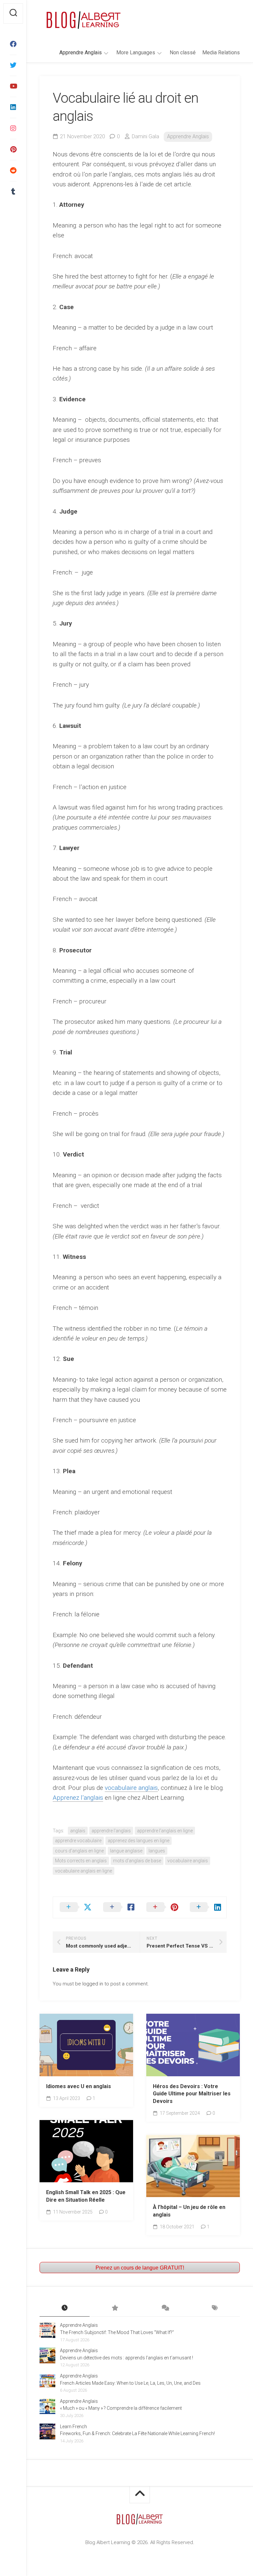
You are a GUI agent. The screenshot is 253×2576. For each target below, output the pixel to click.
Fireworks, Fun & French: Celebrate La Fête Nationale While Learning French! (137, 2433)
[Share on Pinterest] (161, 1907)
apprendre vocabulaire (78, 1841)
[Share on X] (75, 1907)
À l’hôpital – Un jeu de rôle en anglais (189, 2211)
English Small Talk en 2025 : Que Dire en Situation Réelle (86, 2196)
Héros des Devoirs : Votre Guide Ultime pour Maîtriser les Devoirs (192, 2094)
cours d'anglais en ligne (79, 1851)
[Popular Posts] (115, 2308)
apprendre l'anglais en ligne (165, 1831)
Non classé (183, 53)
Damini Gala (145, 136)
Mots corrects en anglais (81, 1861)
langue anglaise (126, 1851)
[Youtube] (13, 86)
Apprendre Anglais (81, 53)
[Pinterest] (13, 149)
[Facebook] (13, 44)
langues (157, 1851)
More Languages (136, 53)
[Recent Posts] (65, 2308)
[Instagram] (13, 128)
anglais (78, 1831)
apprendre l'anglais (111, 1831)
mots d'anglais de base (137, 1861)
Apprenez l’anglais (78, 1798)
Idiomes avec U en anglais (79, 2086)
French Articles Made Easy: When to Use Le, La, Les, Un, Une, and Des (130, 2383)
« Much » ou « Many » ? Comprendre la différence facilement (121, 2408)
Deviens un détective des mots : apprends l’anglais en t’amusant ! (126, 2358)
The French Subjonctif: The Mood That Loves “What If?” (117, 2332)
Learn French (73, 2427)
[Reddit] (13, 171)
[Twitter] (13, 65)
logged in (93, 1984)
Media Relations (221, 53)
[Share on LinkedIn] (205, 1907)
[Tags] (215, 2308)
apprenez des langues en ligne (139, 1841)
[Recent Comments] (165, 2308)
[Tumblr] (13, 192)
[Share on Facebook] (118, 1907)
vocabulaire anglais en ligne (84, 1871)
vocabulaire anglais (131, 1788)
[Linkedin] (13, 107)
